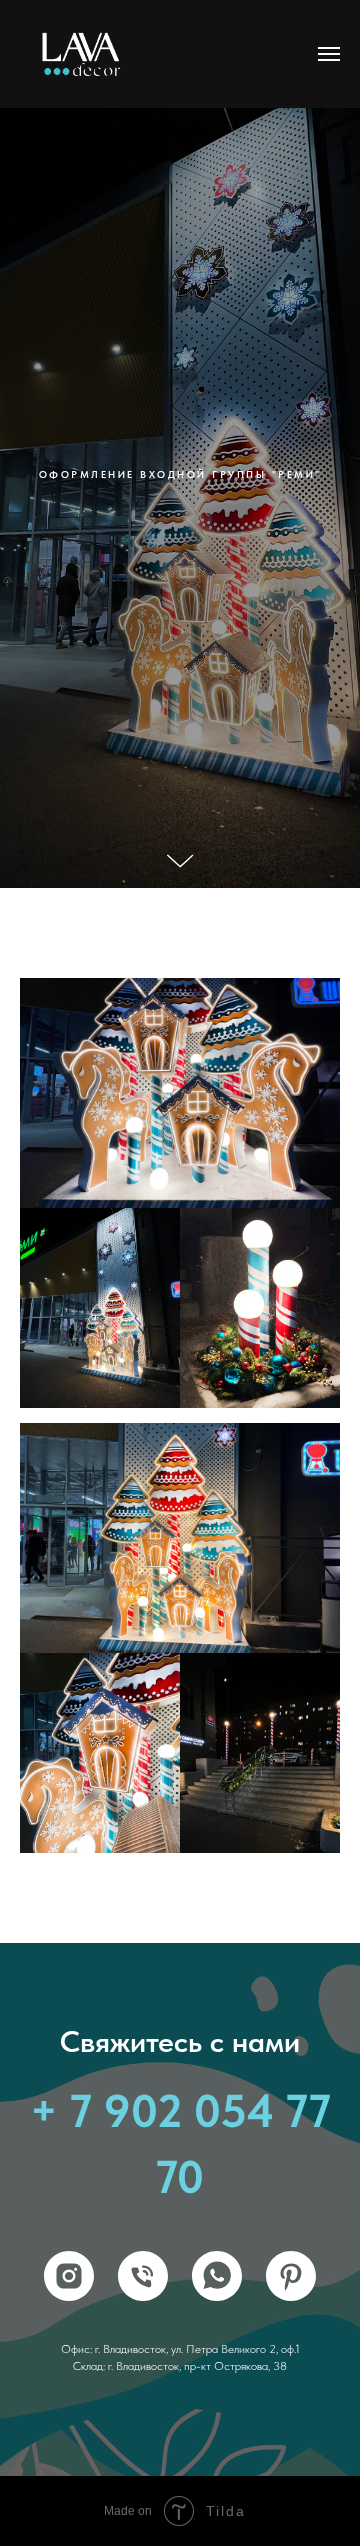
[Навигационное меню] (329, 54)
